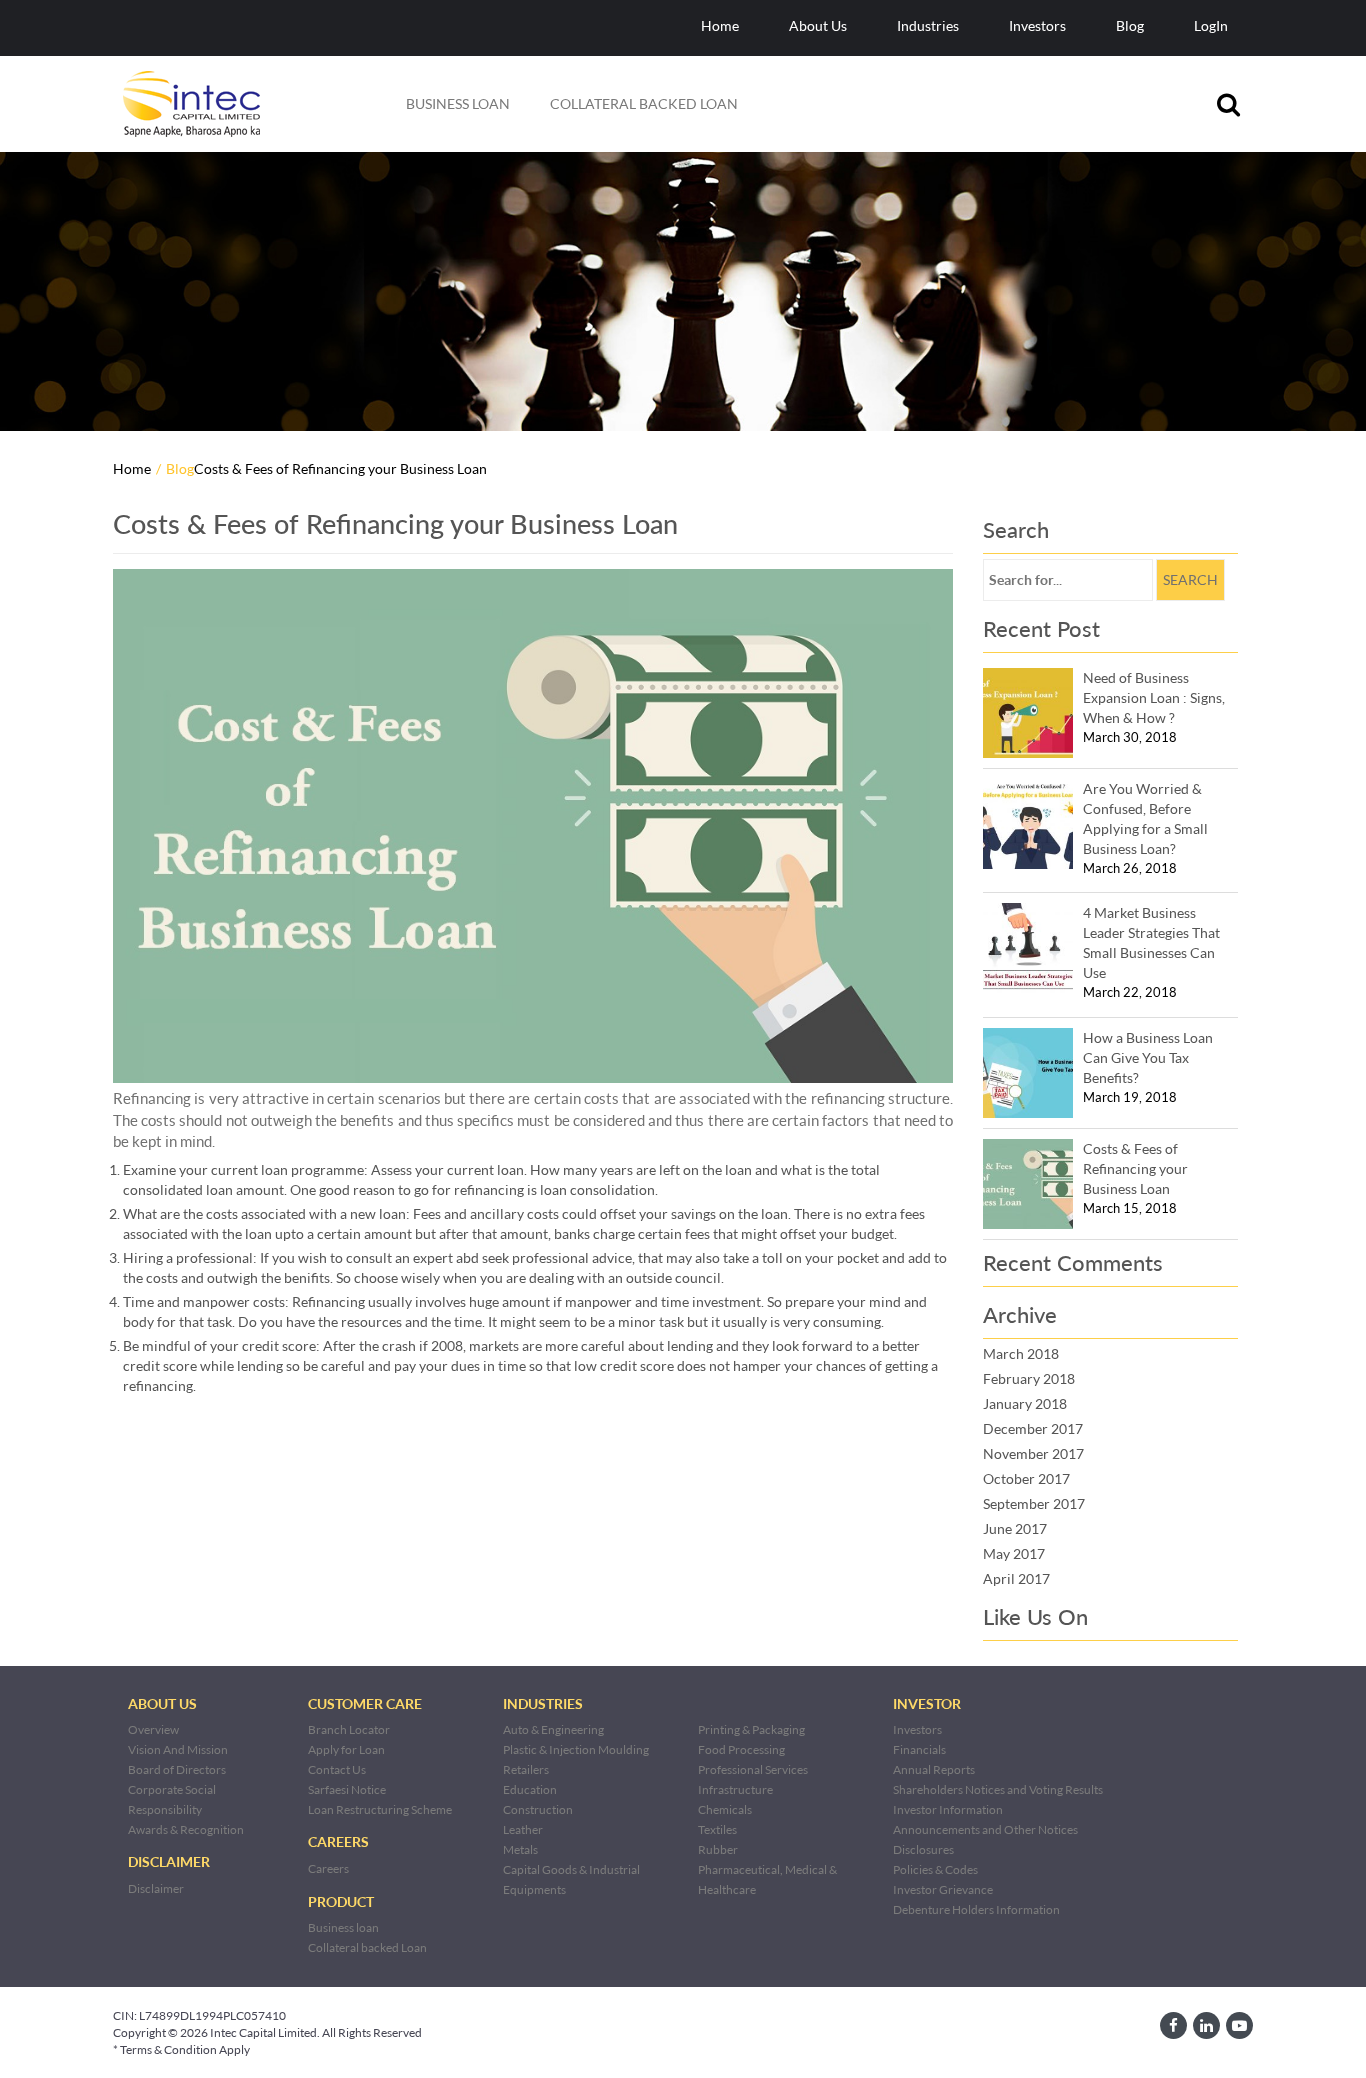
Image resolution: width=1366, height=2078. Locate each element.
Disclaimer (156, 1888)
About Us (818, 25)
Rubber (718, 1849)
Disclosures (923, 1849)
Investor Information (948, 1809)
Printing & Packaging (751, 1729)
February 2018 (1029, 1378)
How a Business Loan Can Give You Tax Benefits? (1148, 1057)
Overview (153, 1729)
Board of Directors (177, 1769)
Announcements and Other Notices (985, 1829)
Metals (520, 1849)
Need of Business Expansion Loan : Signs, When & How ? (1154, 697)
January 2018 (1025, 1403)
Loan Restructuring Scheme (380, 1809)
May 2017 (1014, 1553)
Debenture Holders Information (976, 1909)
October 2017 (1026, 1478)
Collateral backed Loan (644, 103)
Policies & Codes (935, 1869)
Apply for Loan (346, 1749)
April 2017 (1016, 1578)
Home (720, 25)
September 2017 (1034, 1503)
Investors (1037, 25)
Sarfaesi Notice (347, 1789)
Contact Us (337, 1769)
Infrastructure (735, 1789)
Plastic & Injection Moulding (576, 1749)
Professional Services (753, 1769)
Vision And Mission (178, 1749)
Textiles (717, 1829)
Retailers (526, 1769)
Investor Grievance (943, 1889)
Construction (538, 1809)
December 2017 (1033, 1428)
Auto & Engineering (553, 1729)
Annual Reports (934, 1769)
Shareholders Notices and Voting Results (998, 1789)
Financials (919, 1749)
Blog (1130, 25)
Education (530, 1789)
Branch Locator (349, 1729)
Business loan (458, 103)
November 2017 (1033, 1453)
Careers (328, 1868)
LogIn (1211, 25)
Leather (523, 1829)
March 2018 (1021, 1353)
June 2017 (1015, 1528)
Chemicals (725, 1809)
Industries (928, 25)
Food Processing (741, 1749)
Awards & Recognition (186, 1829)
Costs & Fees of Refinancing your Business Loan (1135, 1168)
